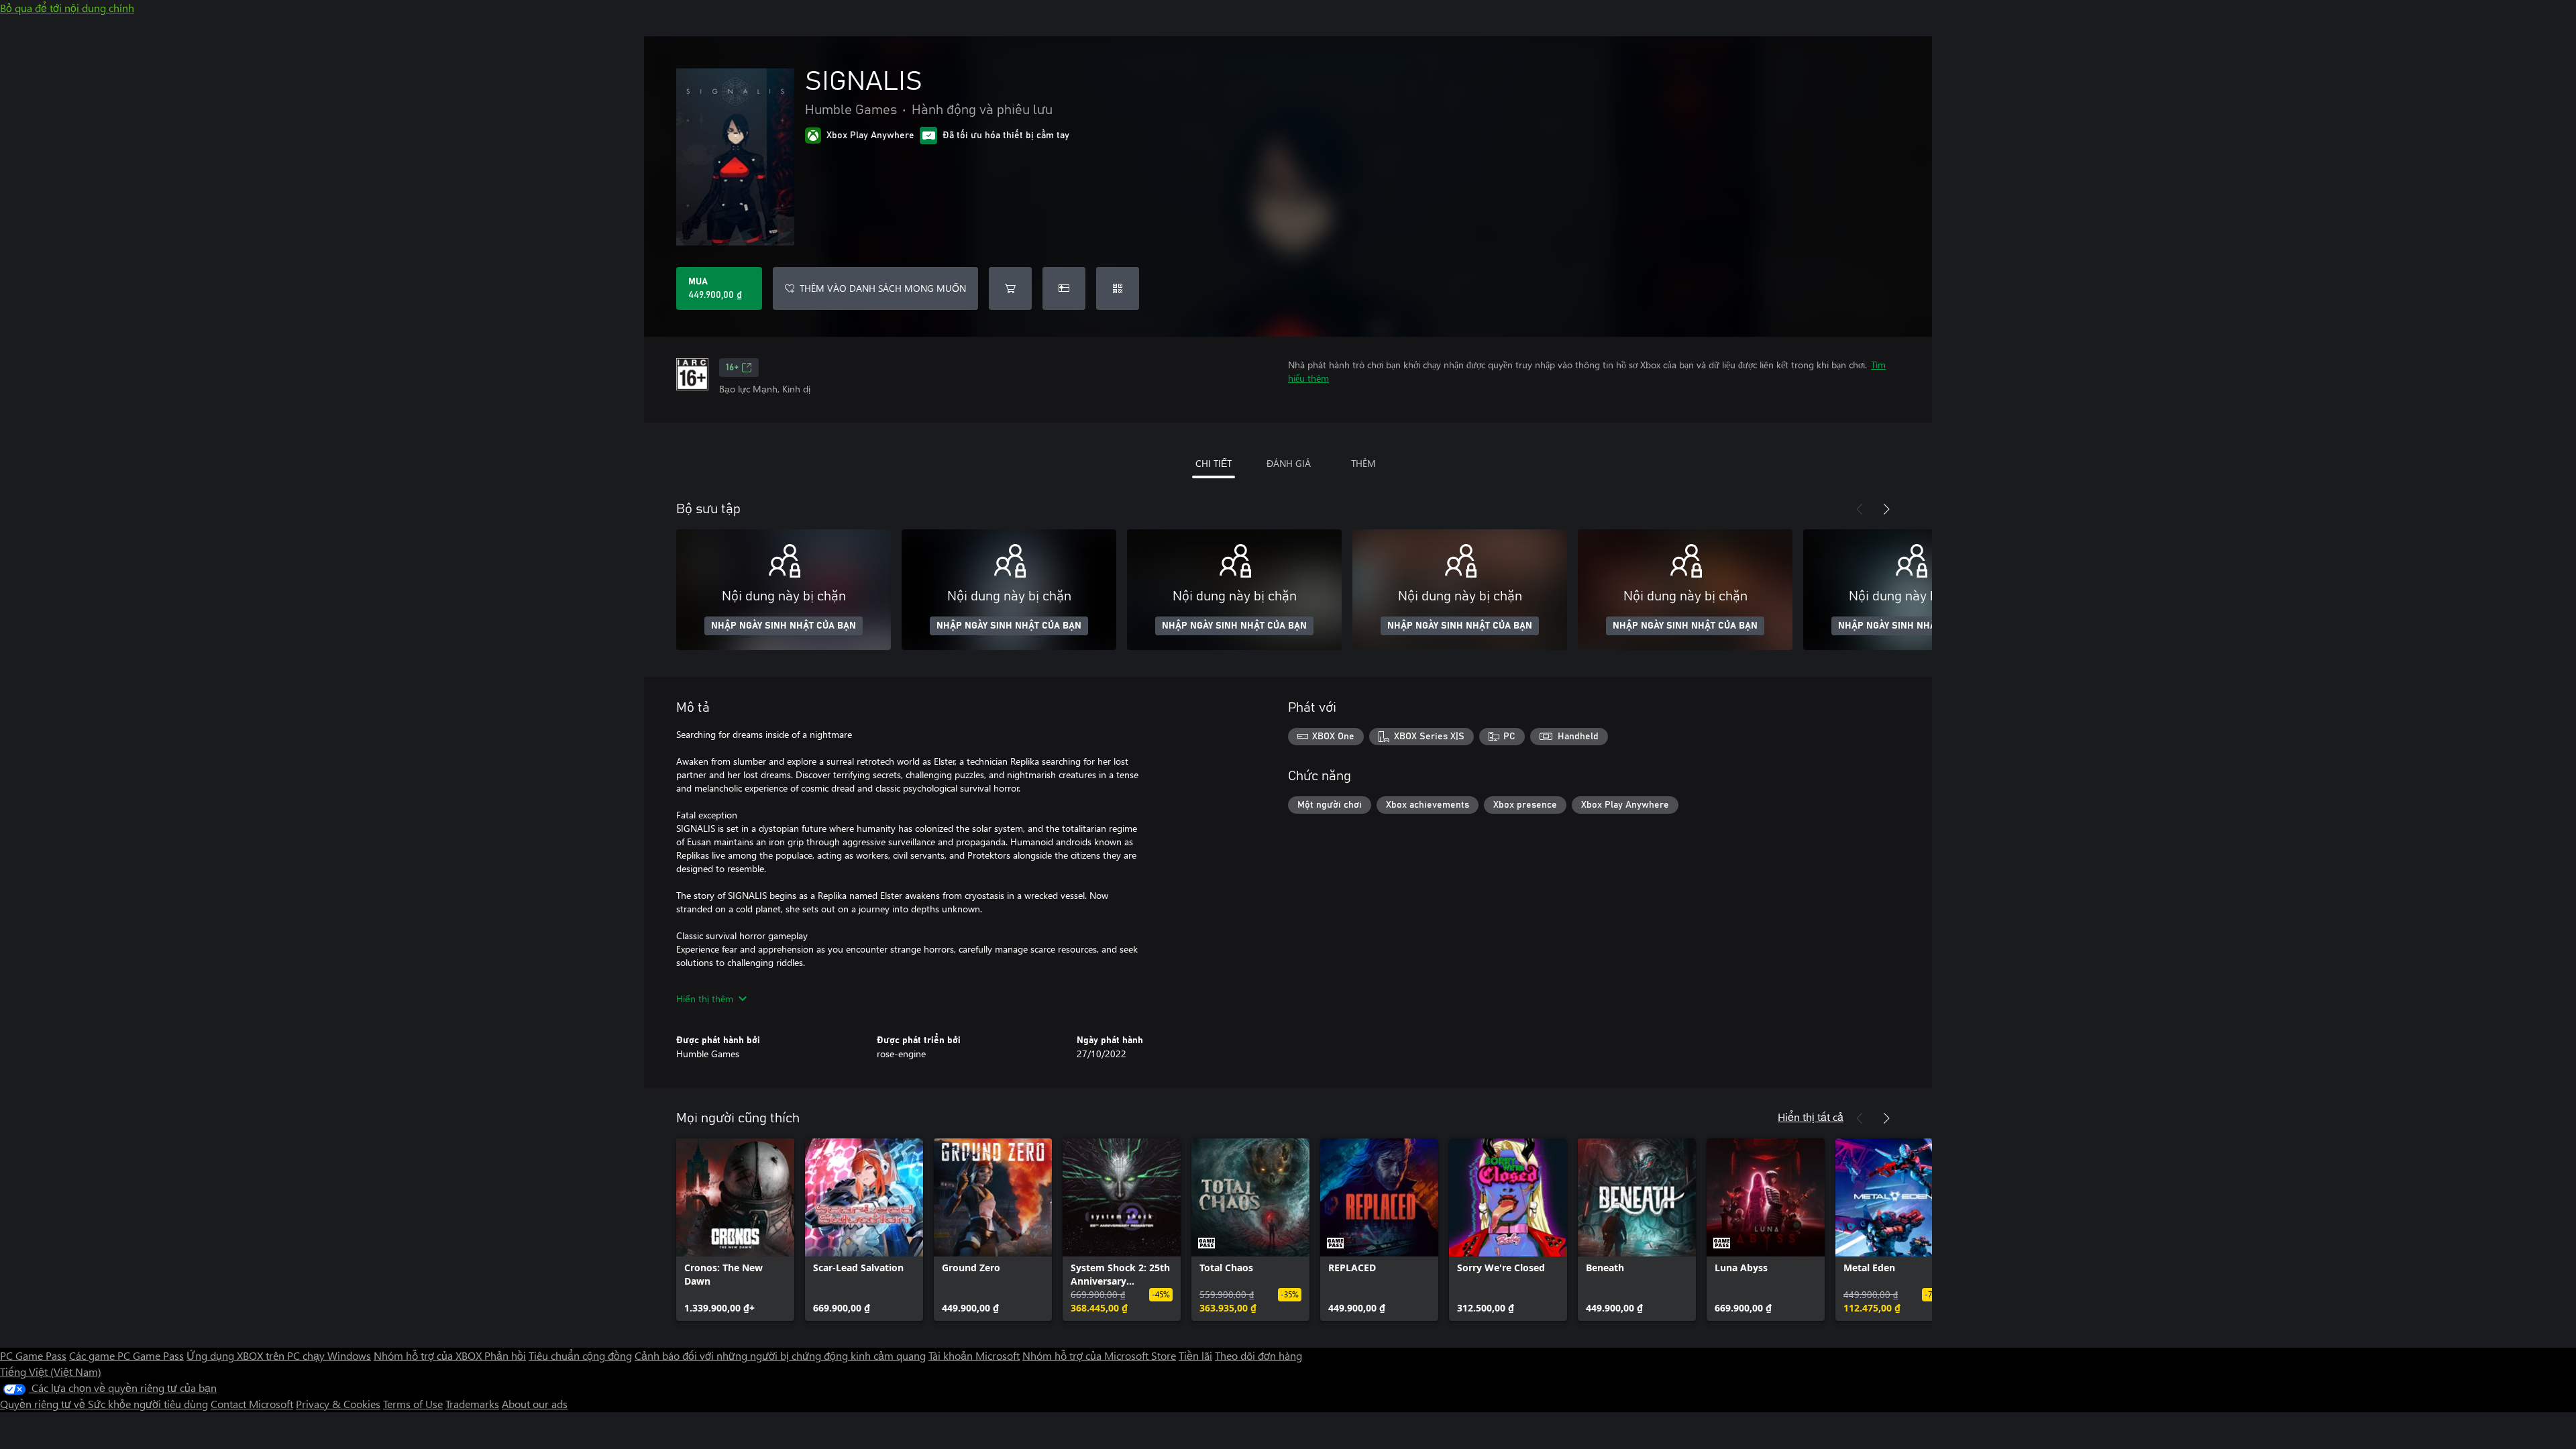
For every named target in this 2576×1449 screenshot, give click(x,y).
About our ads (535, 1404)
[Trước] (1860, 509)
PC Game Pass (33, 1355)
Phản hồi (505, 1355)
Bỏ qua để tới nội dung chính (67, 8)
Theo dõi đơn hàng (1258, 1355)
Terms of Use (413, 1404)
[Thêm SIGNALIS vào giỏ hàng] (1010, 288)
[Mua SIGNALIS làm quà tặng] (1064, 288)
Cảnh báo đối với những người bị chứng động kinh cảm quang (780, 1355)
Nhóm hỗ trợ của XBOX (429, 1355)
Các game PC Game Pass (126, 1355)
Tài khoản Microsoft (974, 1355)
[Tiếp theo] (1886, 509)
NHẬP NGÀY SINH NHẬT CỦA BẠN (784, 626)
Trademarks (472, 1404)
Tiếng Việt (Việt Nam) (51, 1372)
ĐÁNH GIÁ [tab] (1289, 463)
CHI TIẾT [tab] (1214, 463)
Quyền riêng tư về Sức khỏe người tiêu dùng (104, 1404)
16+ (732, 368)
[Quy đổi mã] (1118, 288)
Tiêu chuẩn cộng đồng (580, 1355)
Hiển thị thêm (705, 999)
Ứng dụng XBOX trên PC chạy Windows (279, 1355)
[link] (735, 1230)
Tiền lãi (1195, 1355)
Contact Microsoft (252, 1404)
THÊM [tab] (1363, 463)
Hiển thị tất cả (1811, 1117)
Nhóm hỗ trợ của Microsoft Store (1099, 1355)
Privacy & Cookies (338, 1404)
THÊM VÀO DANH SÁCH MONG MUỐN (883, 288)
